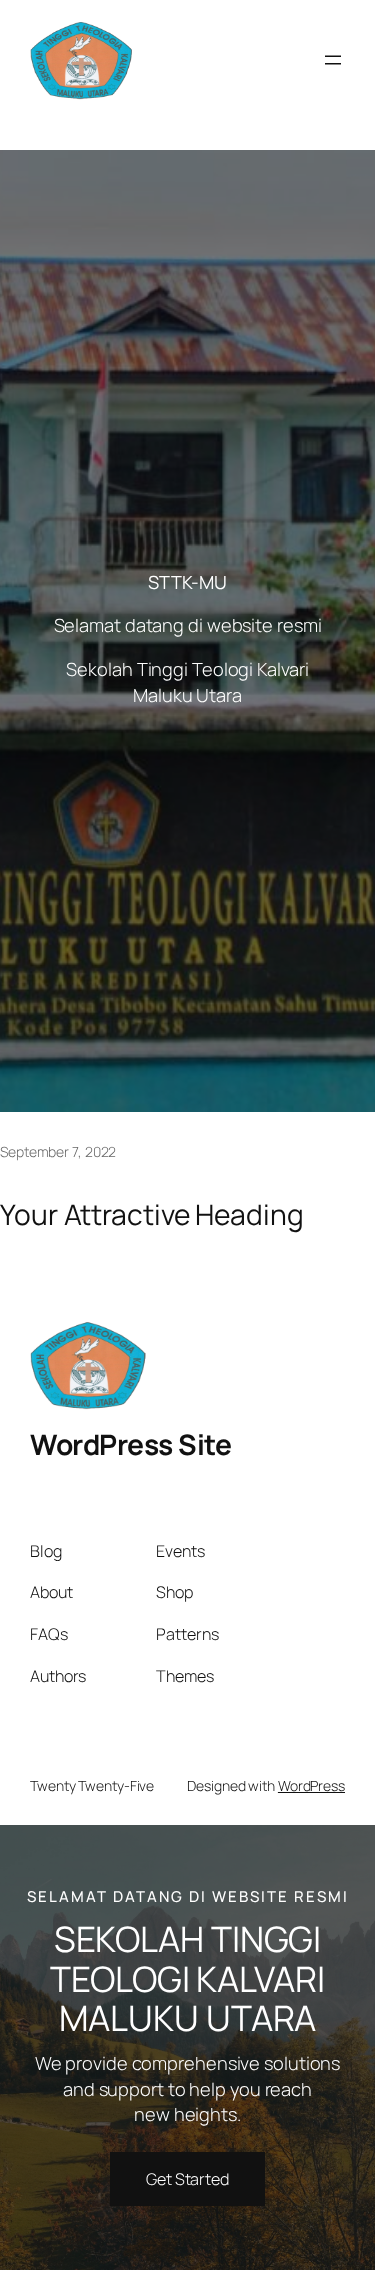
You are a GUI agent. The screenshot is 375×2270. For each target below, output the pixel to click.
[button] (187, 2179)
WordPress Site (130, 1444)
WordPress (311, 1785)
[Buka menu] (333, 60)
